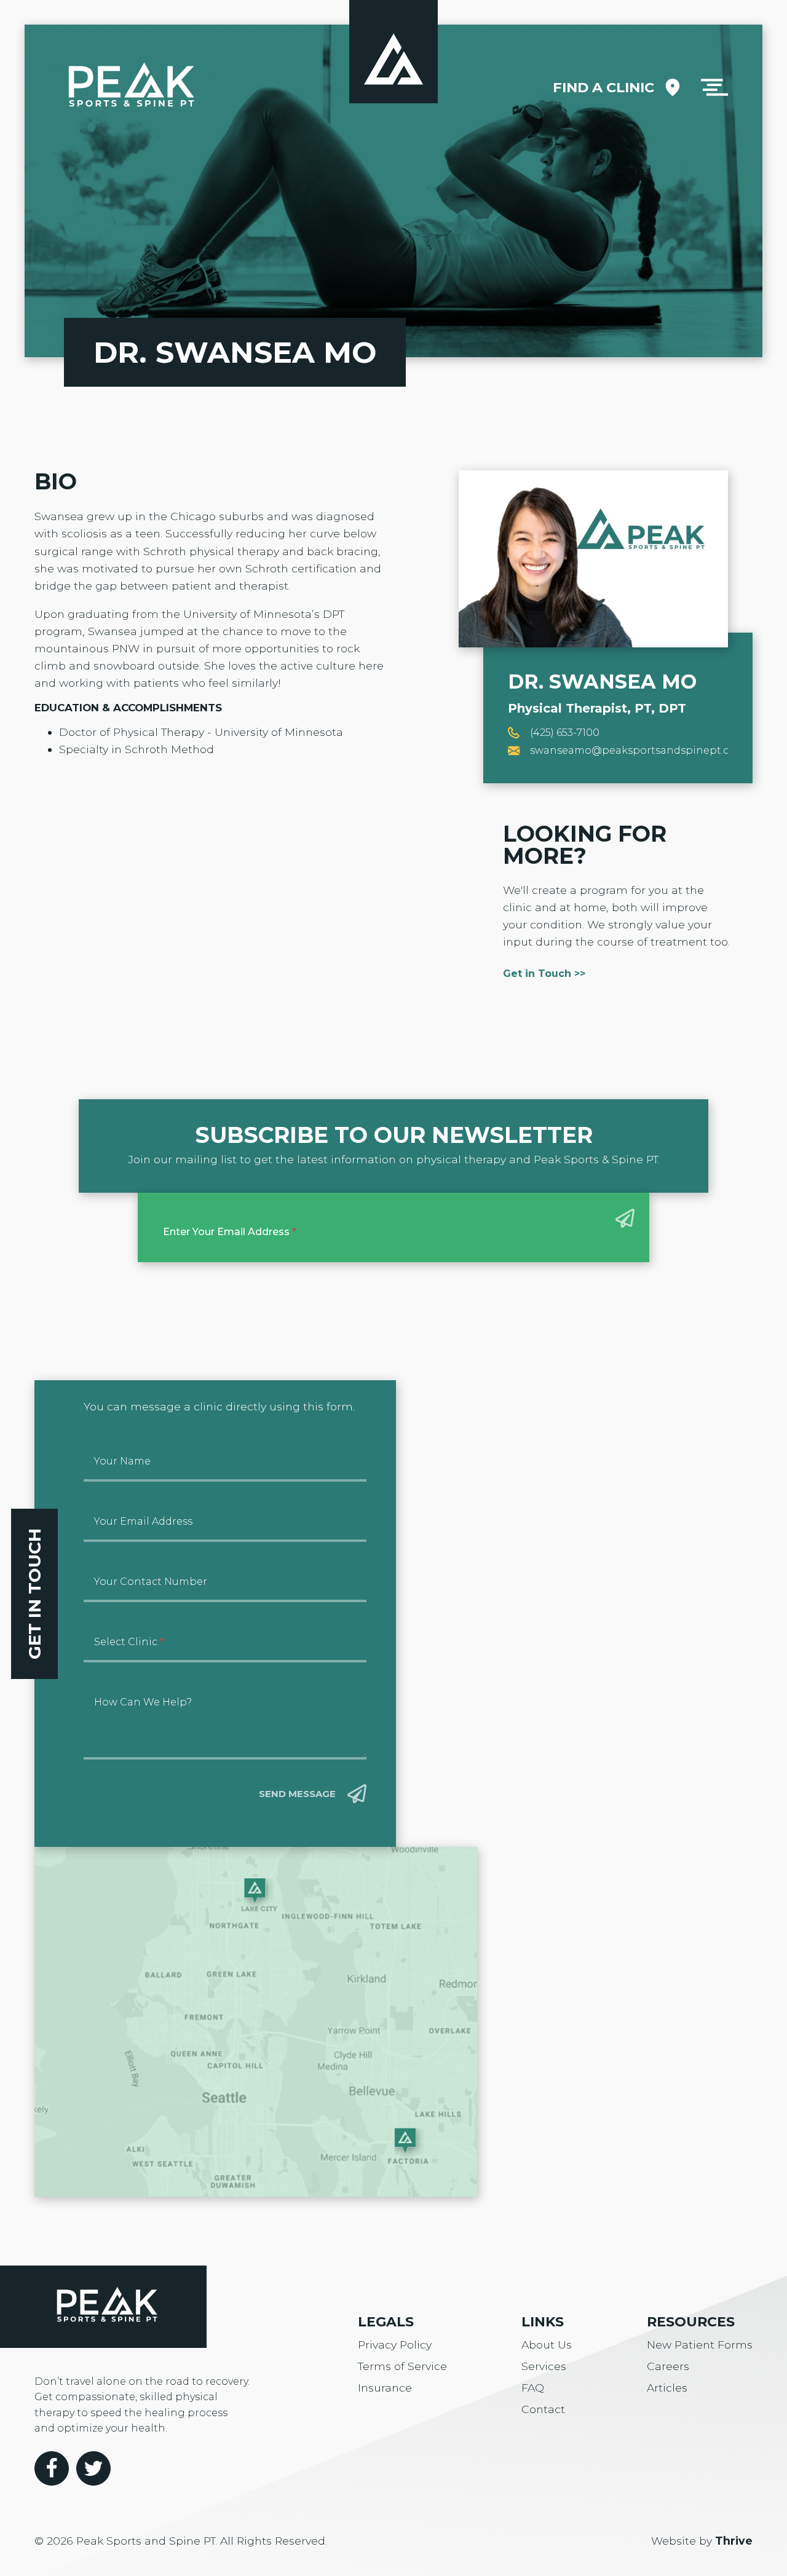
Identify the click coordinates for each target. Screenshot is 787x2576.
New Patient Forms (700, 2345)
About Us (547, 2345)
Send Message (297, 1794)
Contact (543, 2409)
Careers (668, 2366)
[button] (714, 87)
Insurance (385, 2388)
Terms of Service (402, 2366)
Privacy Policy (395, 2345)
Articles (667, 2388)
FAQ (533, 2388)
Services (544, 2366)
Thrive (734, 2541)
